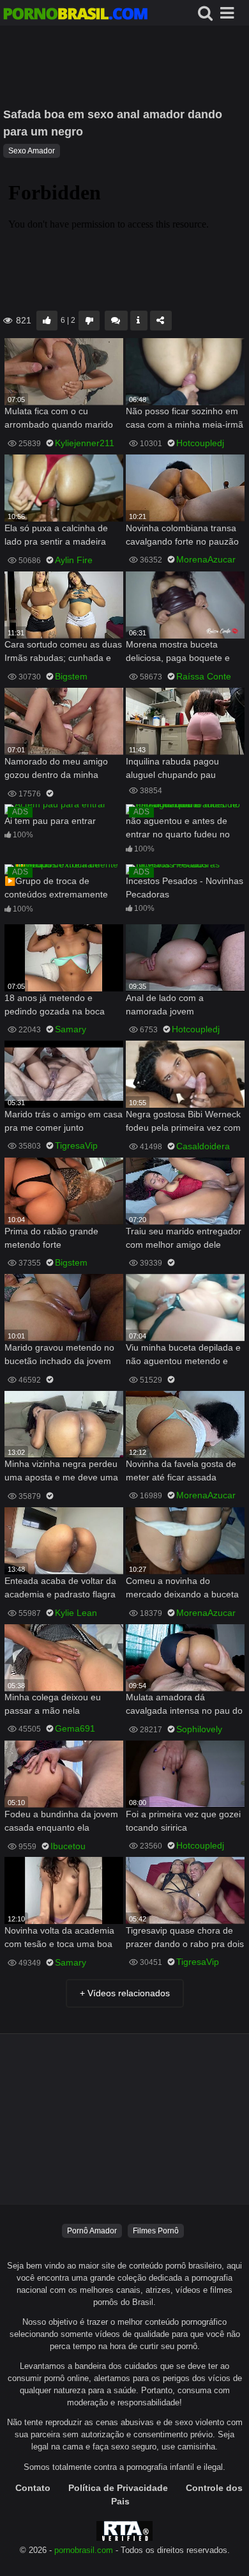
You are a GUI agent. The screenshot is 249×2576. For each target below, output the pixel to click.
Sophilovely (199, 1729)
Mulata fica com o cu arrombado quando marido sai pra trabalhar (59, 419)
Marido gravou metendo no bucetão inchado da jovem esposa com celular (59, 1355)
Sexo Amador (32, 151)
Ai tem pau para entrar (50, 821)
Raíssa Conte (204, 676)
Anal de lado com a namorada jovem (165, 1005)
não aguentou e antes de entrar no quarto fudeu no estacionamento (178, 829)
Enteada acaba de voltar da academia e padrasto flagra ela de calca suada (60, 1589)
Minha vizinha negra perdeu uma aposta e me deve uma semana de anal (61, 1472)
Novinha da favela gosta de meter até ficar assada (181, 1470)
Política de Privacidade (118, 2488)
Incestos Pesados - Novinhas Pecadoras (185, 888)
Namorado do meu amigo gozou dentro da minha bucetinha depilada (56, 769)
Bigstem (71, 676)
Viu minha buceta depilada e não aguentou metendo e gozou (183, 1355)
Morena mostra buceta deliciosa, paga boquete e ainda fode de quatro (178, 652)
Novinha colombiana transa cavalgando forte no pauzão (182, 535)
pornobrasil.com (84, 2550)
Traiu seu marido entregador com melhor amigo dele (184, 1238)
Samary (71, 1029)
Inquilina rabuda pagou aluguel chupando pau (172, 768)
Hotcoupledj (200, 443)
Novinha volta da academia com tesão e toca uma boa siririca (59, 1938)
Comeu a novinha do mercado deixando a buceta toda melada (182, 1589)
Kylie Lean (76, 1613)
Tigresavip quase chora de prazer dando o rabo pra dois (185, 1937)
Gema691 (75, 1728)
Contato (33, 2488)
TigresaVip (76, 1145)
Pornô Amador (92, 2231)
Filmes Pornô (156, 2231)
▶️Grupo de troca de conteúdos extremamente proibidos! (56, 889)
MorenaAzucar (206, 559)
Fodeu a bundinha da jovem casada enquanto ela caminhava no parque (61, 1822)
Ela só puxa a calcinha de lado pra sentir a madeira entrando (56, 536)
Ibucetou (68, 1846)
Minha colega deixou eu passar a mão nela (53, 1704)
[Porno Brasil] (75, 15)
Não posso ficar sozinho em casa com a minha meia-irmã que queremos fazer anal (185, 419)
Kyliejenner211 (85, 443)
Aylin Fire (74, 560)
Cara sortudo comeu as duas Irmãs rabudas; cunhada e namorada (63, 652)
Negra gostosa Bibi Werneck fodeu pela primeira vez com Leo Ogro (183, 1122)
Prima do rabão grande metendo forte (51, 1238)
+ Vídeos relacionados (125, 1993)
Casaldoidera (203, 1146)
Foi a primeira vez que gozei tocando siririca (183, 1821)
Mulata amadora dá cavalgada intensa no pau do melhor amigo (184, 1705)
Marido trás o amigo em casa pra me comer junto (64, 1121)
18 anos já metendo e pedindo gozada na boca (55, 1005)
